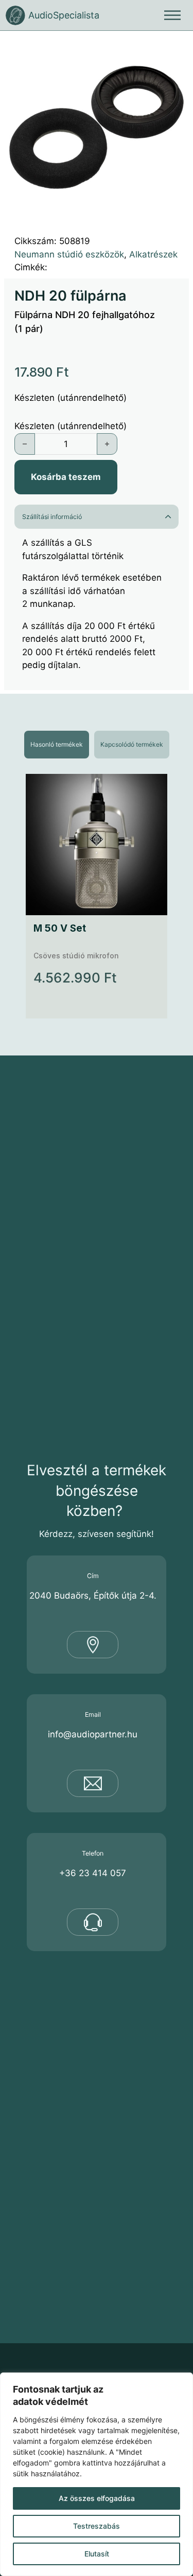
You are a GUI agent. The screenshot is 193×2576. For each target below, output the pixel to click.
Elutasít (97, 2554)
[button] (175, 49)
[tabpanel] (97, 896)
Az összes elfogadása (97, 2498)
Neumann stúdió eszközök (69, 254)
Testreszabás (97, 2526)
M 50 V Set (60, 928)
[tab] (57, 745)
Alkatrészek (153, 254)
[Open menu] (172, 15)
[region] (97, 2474)
